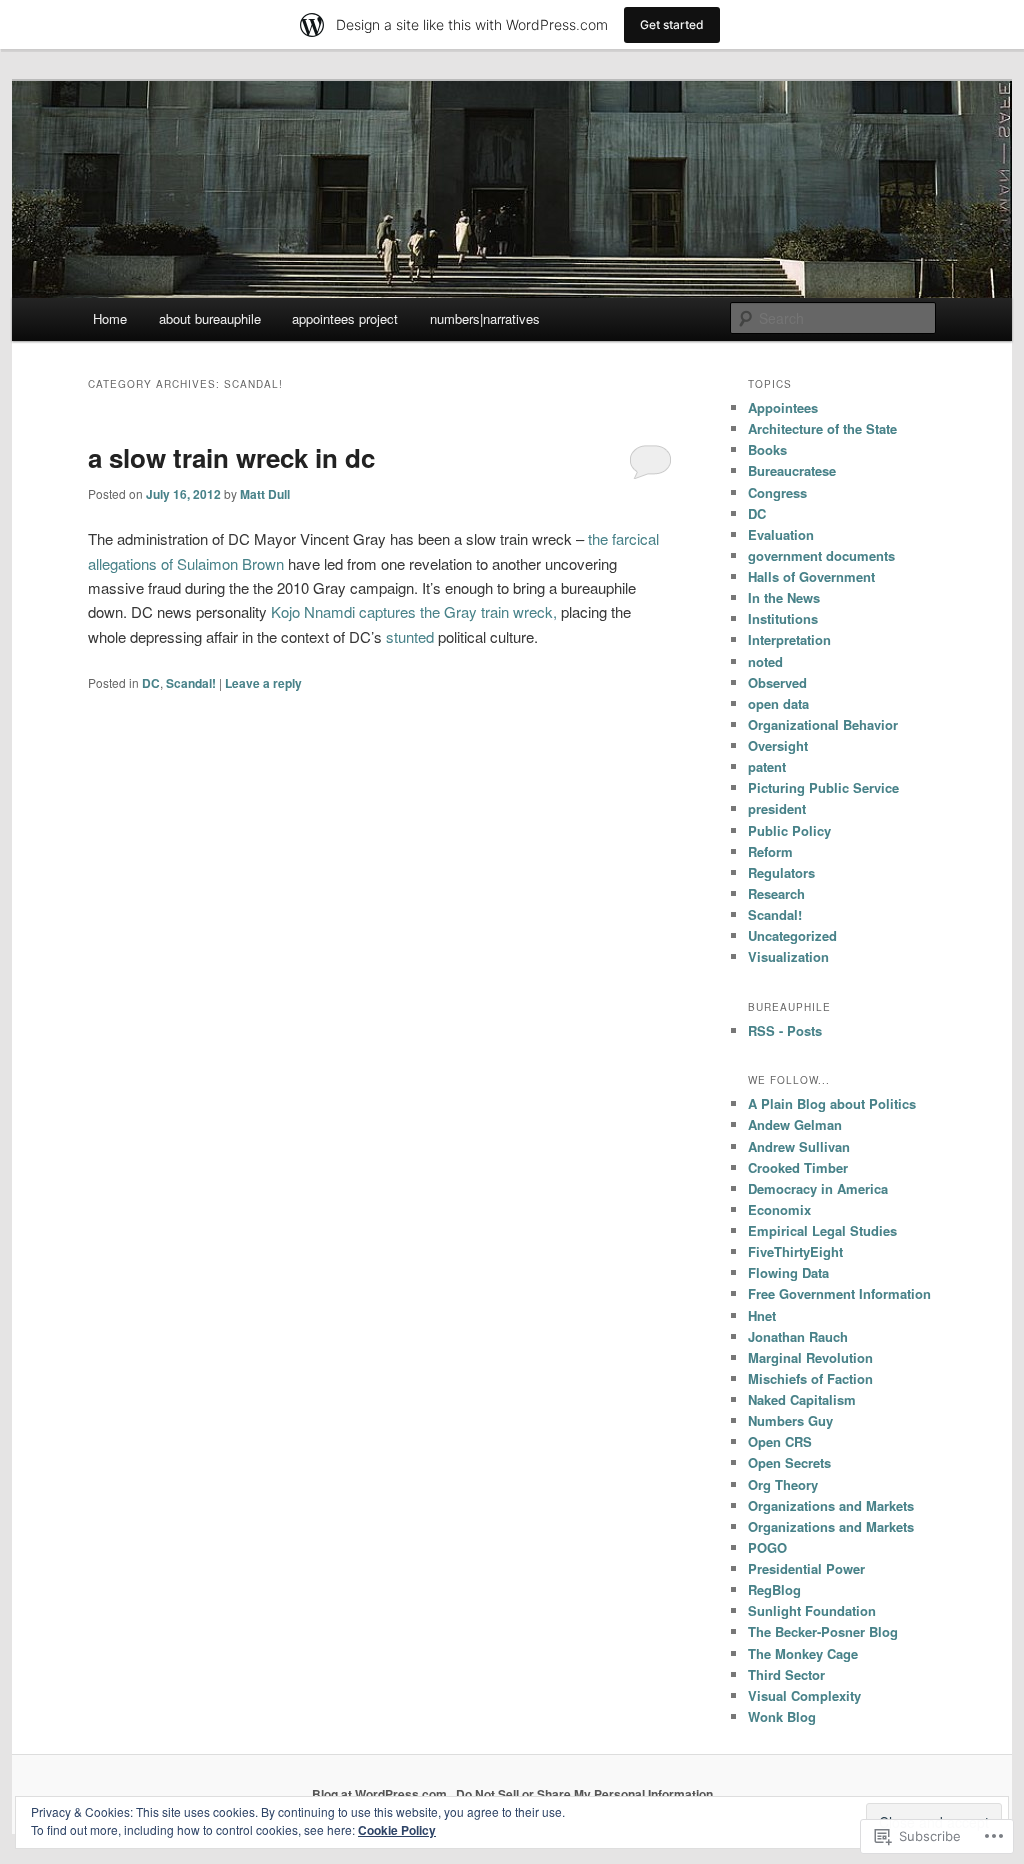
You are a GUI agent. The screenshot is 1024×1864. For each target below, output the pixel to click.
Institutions (783, 618)
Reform (770, 851)
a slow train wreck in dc (231, 457)
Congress (777, 492)
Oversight (778, 745)
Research (776, 893)
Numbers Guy (790, 1420)
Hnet (762, 1315)
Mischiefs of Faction (810, 1378)
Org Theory (783, 1484)
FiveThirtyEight (795, 1251)
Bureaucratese (792, 470)
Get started (672, 24)
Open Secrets (789, 1462)
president (777, 808)
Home (110, 318)
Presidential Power (806, 1568)
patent (767, 766)
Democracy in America (818, 1188)
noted (765, 661)
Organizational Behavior (823, 724)
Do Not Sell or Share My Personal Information (584, 1794)
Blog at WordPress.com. (381, 1794)
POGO (767, 1547)
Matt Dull (265, 494)
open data (778, 703)
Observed (777, 682)
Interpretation (789, 639)
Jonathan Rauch (798, 1336)
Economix (779, 1209)
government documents (821, 555)
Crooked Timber (798, 1167)
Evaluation (781, 534)
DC (151, 683)
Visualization (788, 956)
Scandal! (191, 683)
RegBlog (774, 1589)
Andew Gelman (795, 1124)
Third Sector (786, 1674)
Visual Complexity (804, 1695)
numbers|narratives (485, 318)
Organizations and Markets (831, 1505)
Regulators (781, 872)
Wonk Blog (782, 1716)
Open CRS (780, 1441)
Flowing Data (788, 1272)
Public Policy (789, 830)
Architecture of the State (822, 428)
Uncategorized (792, 935)
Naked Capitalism (802, 1399)
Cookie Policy (397, 1830)
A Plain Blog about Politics (832, 1103)
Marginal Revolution (810, 1357)
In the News (784, 597)
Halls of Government (811, 576)
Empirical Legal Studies (822, 1230)
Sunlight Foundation (812, 1610)
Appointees (783, 407)
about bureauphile (210, 318)
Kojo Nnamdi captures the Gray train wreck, (414, 611)
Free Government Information (839, 1293)
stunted (410, 636)
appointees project (345, 318)
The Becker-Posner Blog (823, 1631)
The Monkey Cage (803, 1653)
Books (767, 449)
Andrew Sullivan (799, 1146)
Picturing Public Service (823, 787)
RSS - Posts (785, 1030)
